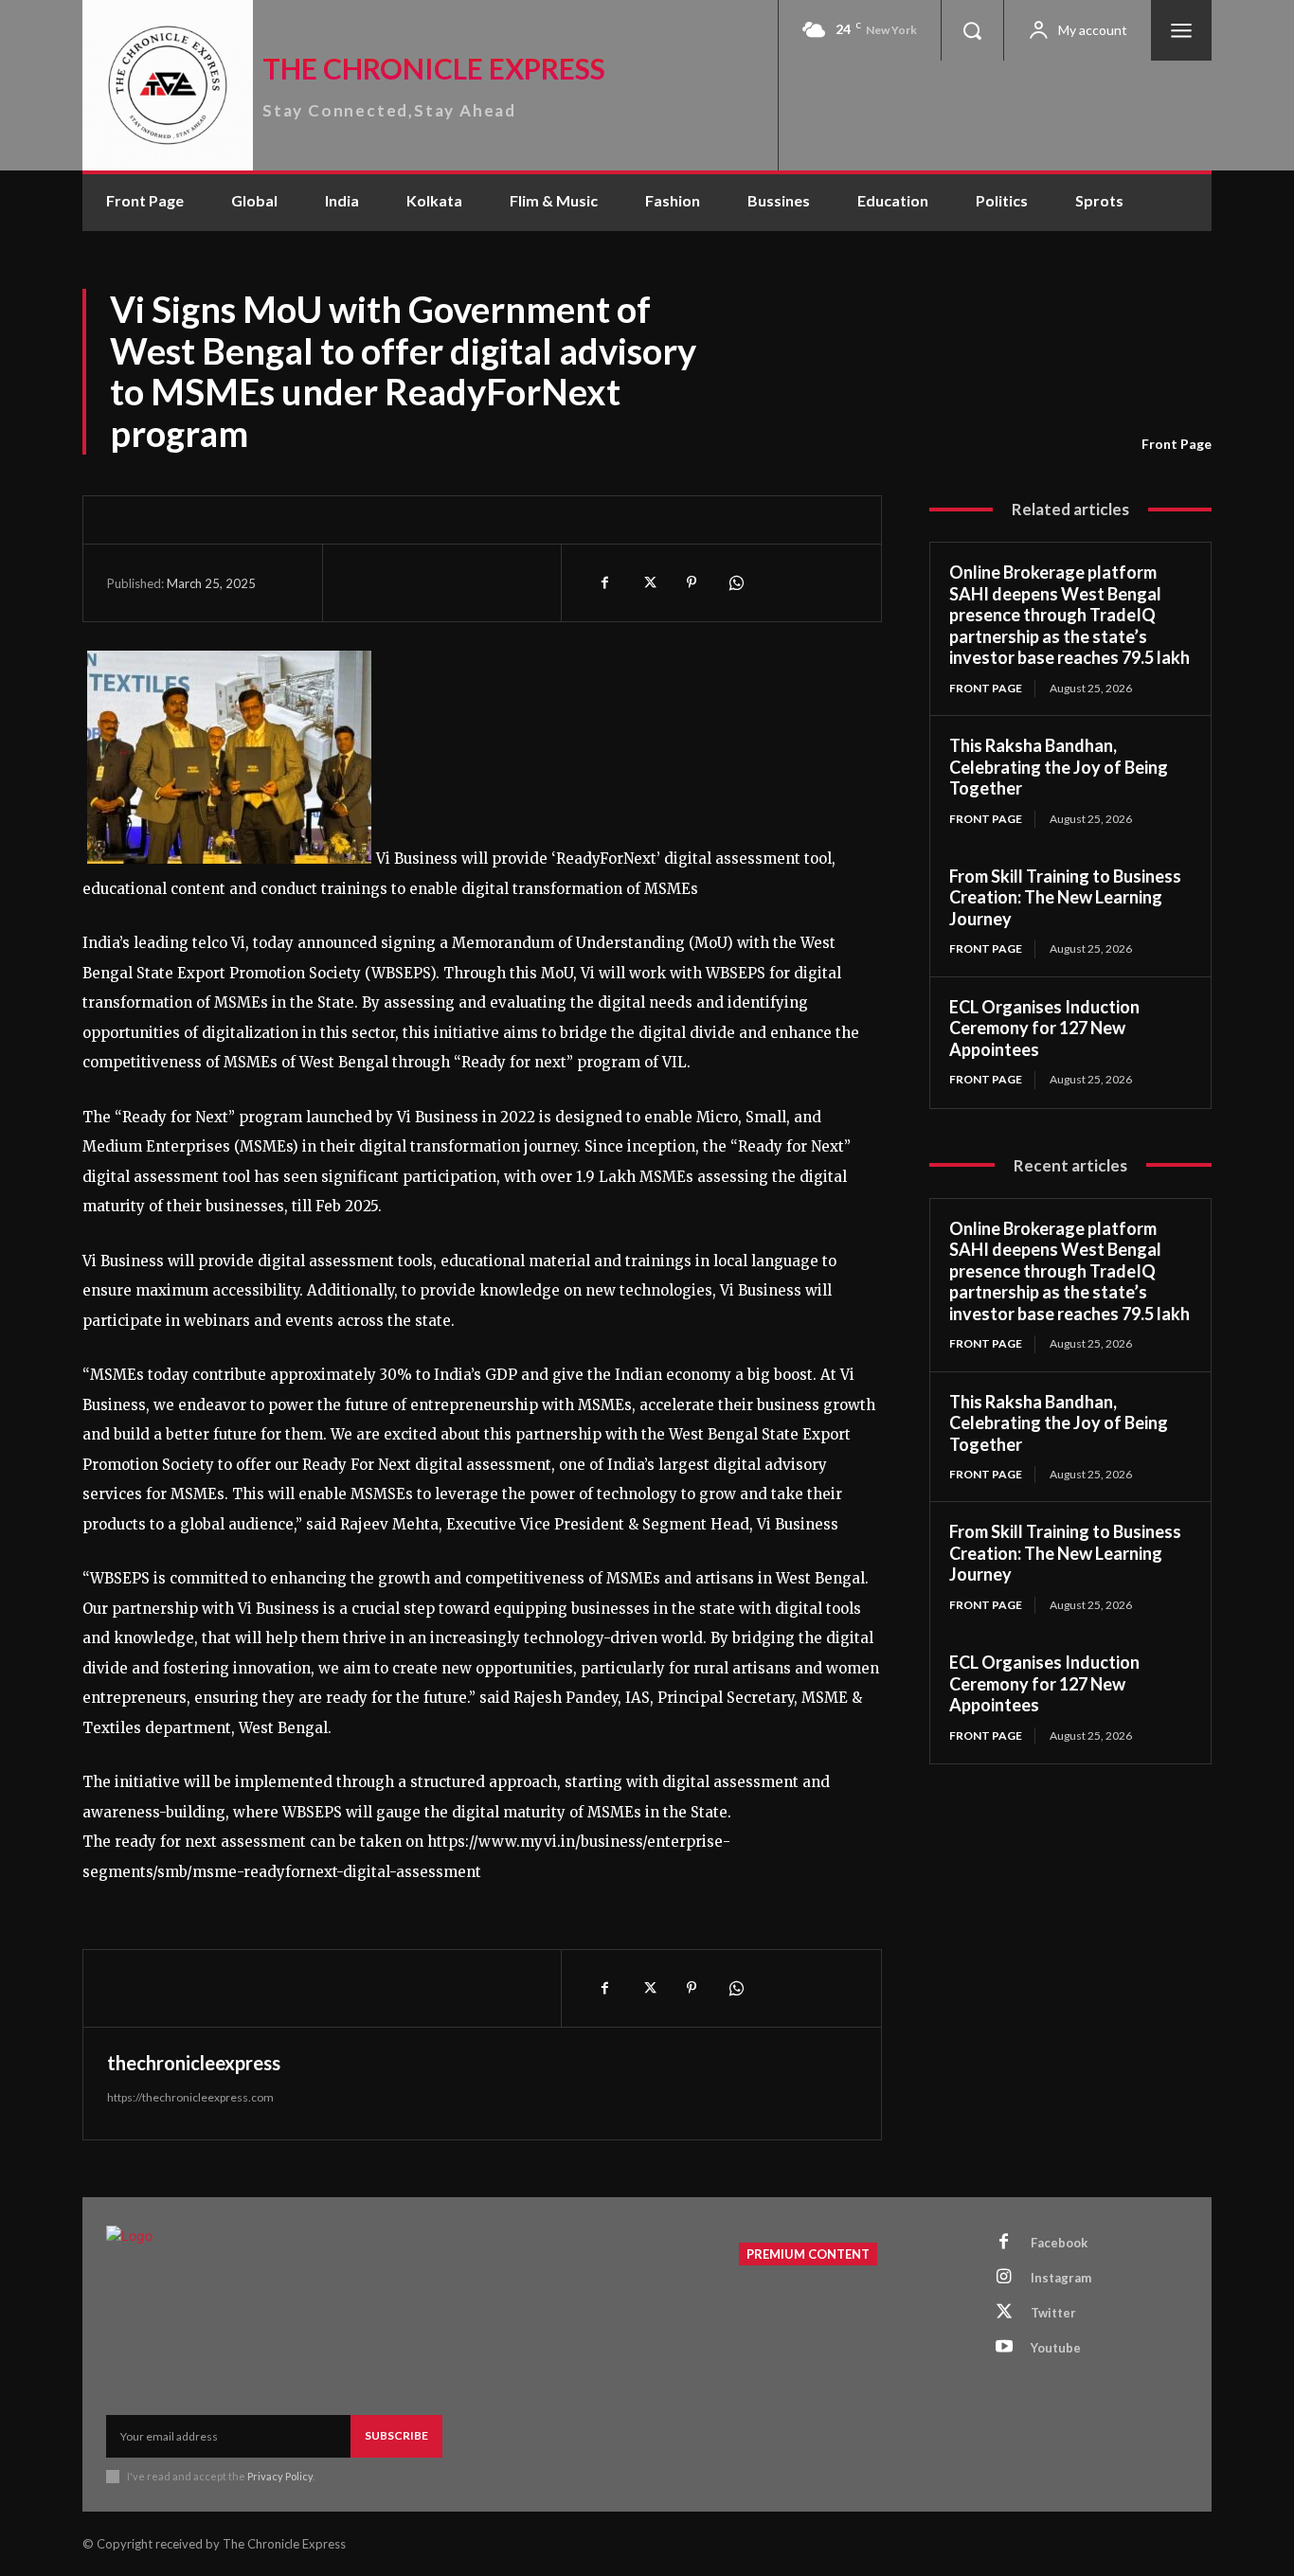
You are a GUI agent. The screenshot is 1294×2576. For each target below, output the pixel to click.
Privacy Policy (280, 2476)
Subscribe (396, 2435)
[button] (972, 30)
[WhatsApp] (735, 582)
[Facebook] (604, 582)
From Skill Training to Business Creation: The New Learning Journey (1065, 897)
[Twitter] (648, 582)
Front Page (1177, 444)
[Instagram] (1004, 2278)
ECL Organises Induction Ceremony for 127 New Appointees (1044, 1028)
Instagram (1061, 2278)
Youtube (1056, 2348)
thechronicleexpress (194, 2063)
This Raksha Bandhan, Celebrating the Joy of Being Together (1059, 767)
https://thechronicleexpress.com (190, 2097)
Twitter (1053, 2313)
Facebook (1059, 2243)
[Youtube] (1004, 2348)
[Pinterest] (692, 582)
